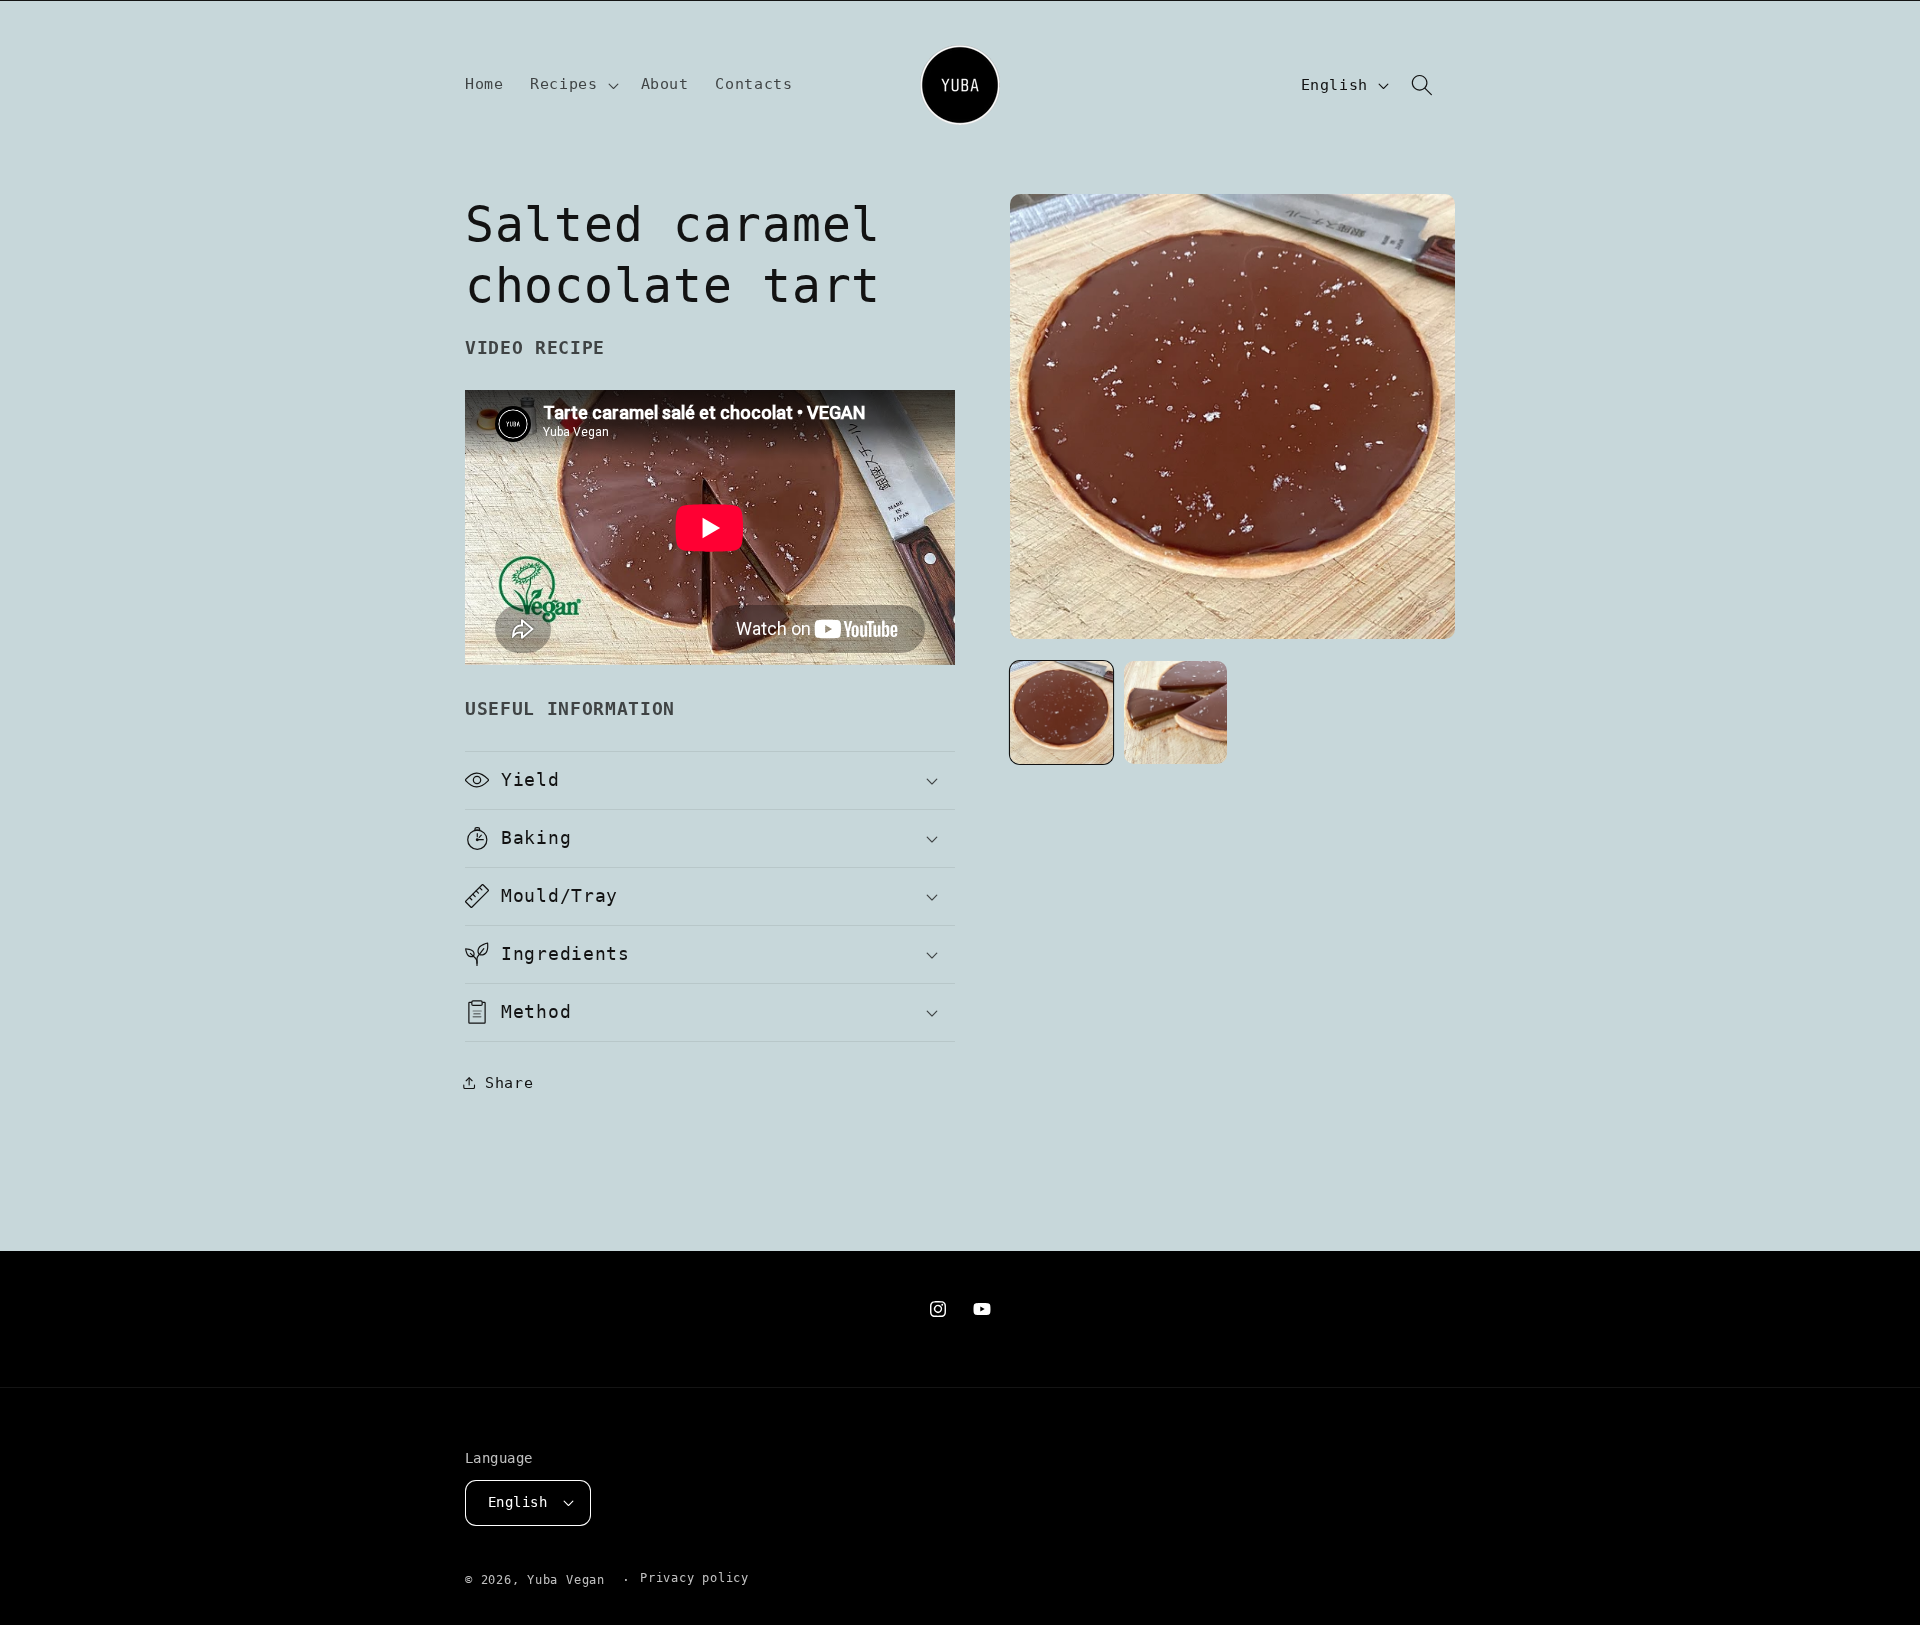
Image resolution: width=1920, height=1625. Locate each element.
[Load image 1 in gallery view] (1061, 712)
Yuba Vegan (566, 1579)
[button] (572, 85)
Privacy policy (694, 1578)
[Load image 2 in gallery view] (1175, 712)
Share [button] (509, 1082)
